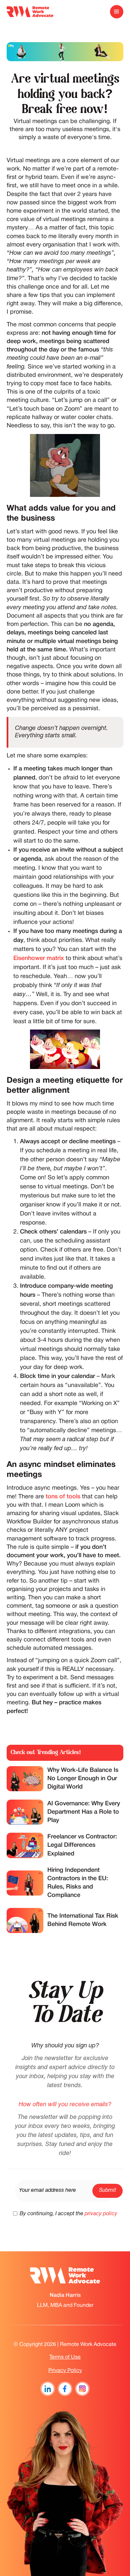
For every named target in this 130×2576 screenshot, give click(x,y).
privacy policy (101, 2214)
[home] (30, 12)
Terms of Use (65, 2357)
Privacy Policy (65, 2371)
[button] (117, 12)
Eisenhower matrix (39, 958)
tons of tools (63, 1497)
